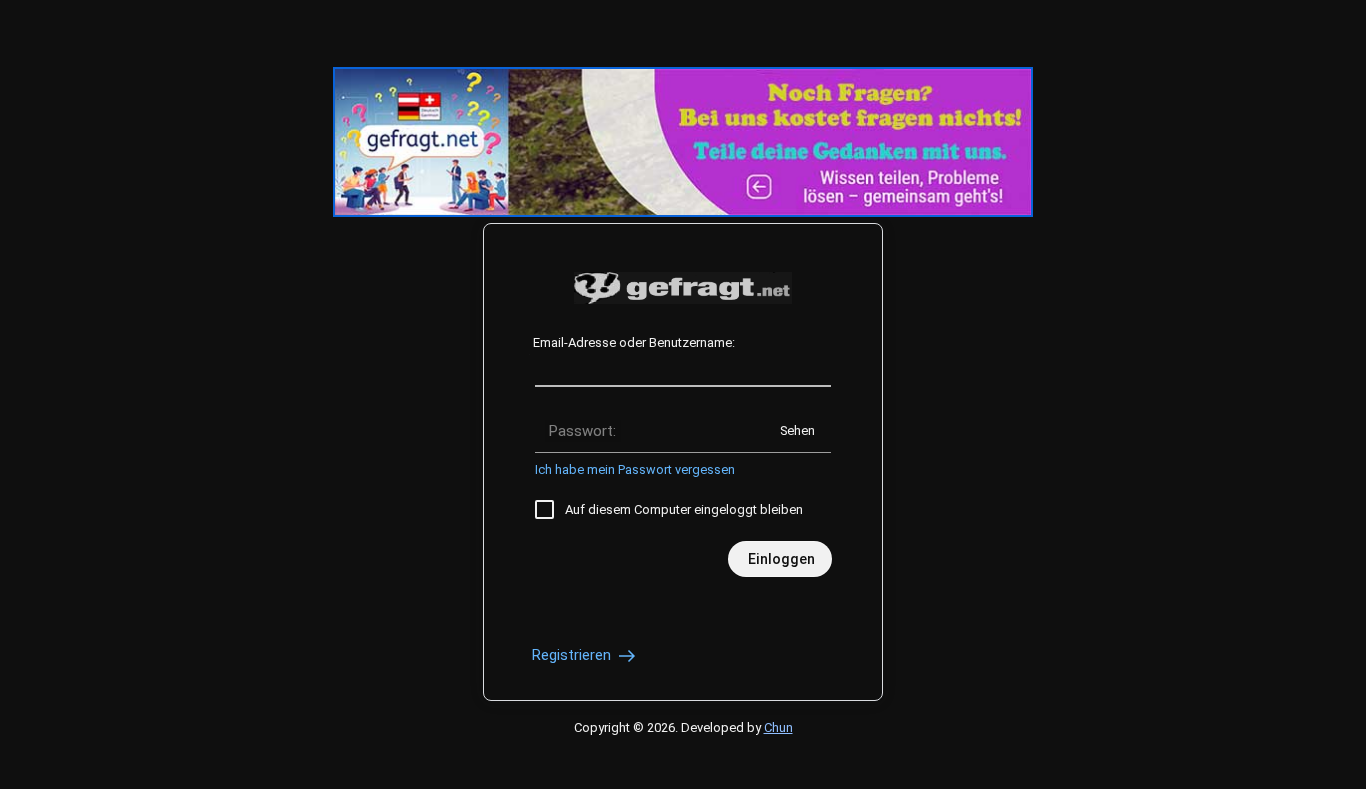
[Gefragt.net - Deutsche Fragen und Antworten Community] (683, 288)
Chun (778, 727)
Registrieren (573, 655)
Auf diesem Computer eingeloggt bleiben (684, 509)
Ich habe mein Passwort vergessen (635, 469)
